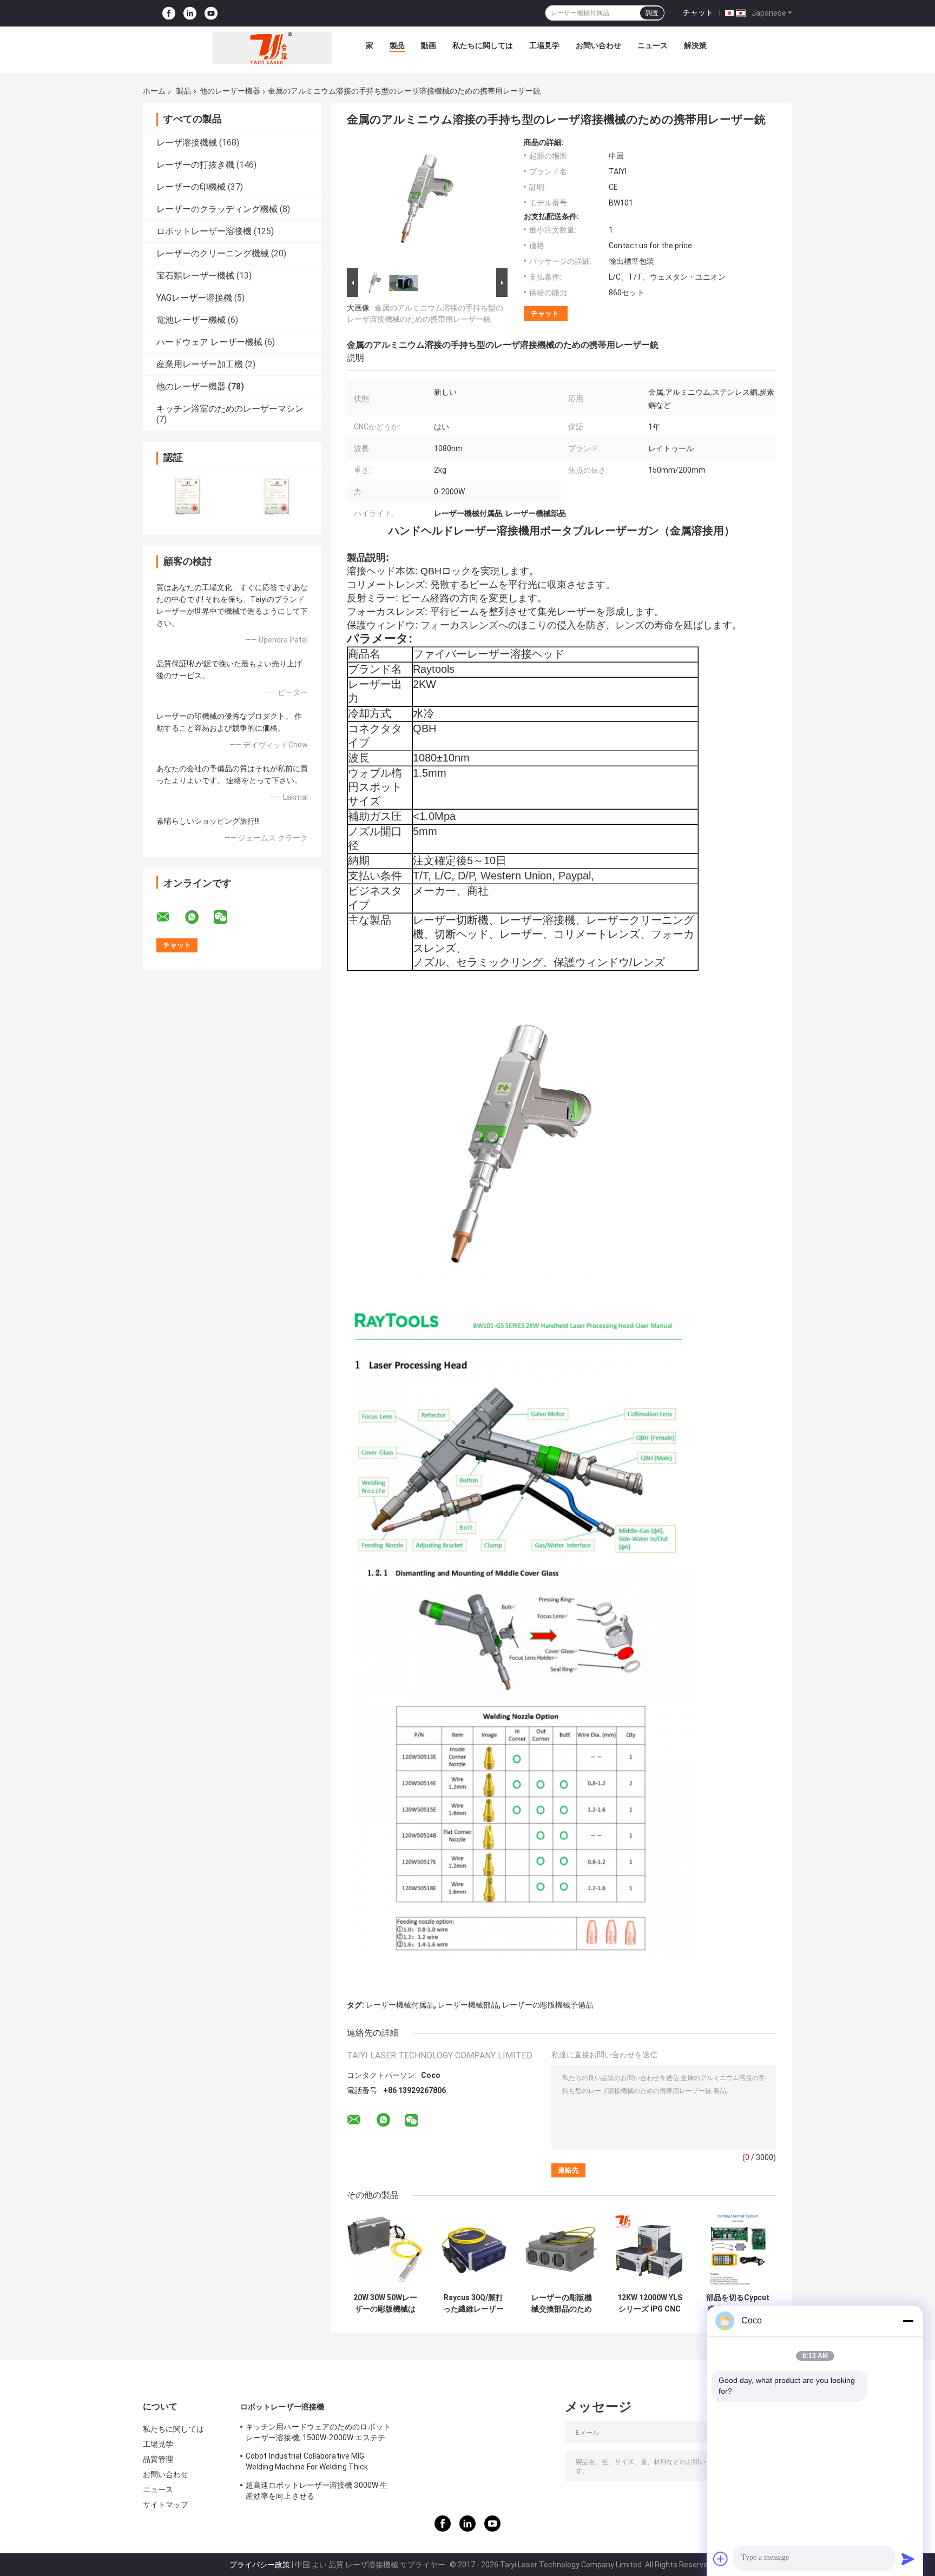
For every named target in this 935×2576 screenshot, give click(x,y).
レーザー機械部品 (468, 2005)
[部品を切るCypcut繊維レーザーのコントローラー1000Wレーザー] (738, 2250)
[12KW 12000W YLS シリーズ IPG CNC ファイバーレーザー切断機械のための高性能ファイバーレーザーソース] (650, 2250)
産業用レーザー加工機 (200, 364)
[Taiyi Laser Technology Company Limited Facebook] (169, 13)
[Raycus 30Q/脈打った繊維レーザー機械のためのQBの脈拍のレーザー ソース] (473, 2250)
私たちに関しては (483, 45)
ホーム (154, 91)
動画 (429, 45)
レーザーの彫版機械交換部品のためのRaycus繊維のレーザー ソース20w (562, 2303)
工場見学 (544, 45)
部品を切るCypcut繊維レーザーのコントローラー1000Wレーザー (738, 2303)
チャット (698, 12)
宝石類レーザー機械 (195, 276)
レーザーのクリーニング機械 (213, 253)
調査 (652, 13)
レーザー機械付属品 (400, 2005)
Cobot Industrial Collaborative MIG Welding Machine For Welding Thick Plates (307, 2463)
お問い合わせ (598, 45)
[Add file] (721, 2559)
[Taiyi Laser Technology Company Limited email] (170, 917)
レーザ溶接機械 (187, 143)
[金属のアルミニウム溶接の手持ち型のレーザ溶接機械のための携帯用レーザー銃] (423, 202)
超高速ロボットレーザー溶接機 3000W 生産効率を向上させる (317, 2491)
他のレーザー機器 (230, 91)
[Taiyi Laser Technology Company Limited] (272, 48)
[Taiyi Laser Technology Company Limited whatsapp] (199, 917)
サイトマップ (166, 2505)
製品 (397, 45)
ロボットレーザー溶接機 (204, 231)
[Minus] (908, 2321)
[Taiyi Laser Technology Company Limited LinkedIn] (190, 13)
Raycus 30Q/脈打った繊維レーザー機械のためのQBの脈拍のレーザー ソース (473, 2303)
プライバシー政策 (260, 2565)
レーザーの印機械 (191, 187)
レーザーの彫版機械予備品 (548, 2005)
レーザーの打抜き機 (195, 165)
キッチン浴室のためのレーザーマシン (230, 409)
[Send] (908, 2559)
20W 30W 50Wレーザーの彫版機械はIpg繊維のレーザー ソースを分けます (385, 2303)
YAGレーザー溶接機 (194, 298)
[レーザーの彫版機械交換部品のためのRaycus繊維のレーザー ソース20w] (561, 2250)
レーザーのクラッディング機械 (217, 209)
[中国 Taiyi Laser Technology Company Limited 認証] (187, 496)
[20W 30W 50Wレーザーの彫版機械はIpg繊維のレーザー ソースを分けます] (385, 2250)
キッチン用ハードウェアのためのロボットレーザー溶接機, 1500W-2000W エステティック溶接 (318, 2434)
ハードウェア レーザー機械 (209, 342)
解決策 (695, 45)
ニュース (653, 45)
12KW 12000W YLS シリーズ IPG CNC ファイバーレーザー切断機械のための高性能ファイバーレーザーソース (650, 2303)
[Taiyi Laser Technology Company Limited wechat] (227, 917)
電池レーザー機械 (191, 320)
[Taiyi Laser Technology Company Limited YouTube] (211, 13)
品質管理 (158, 2459)
